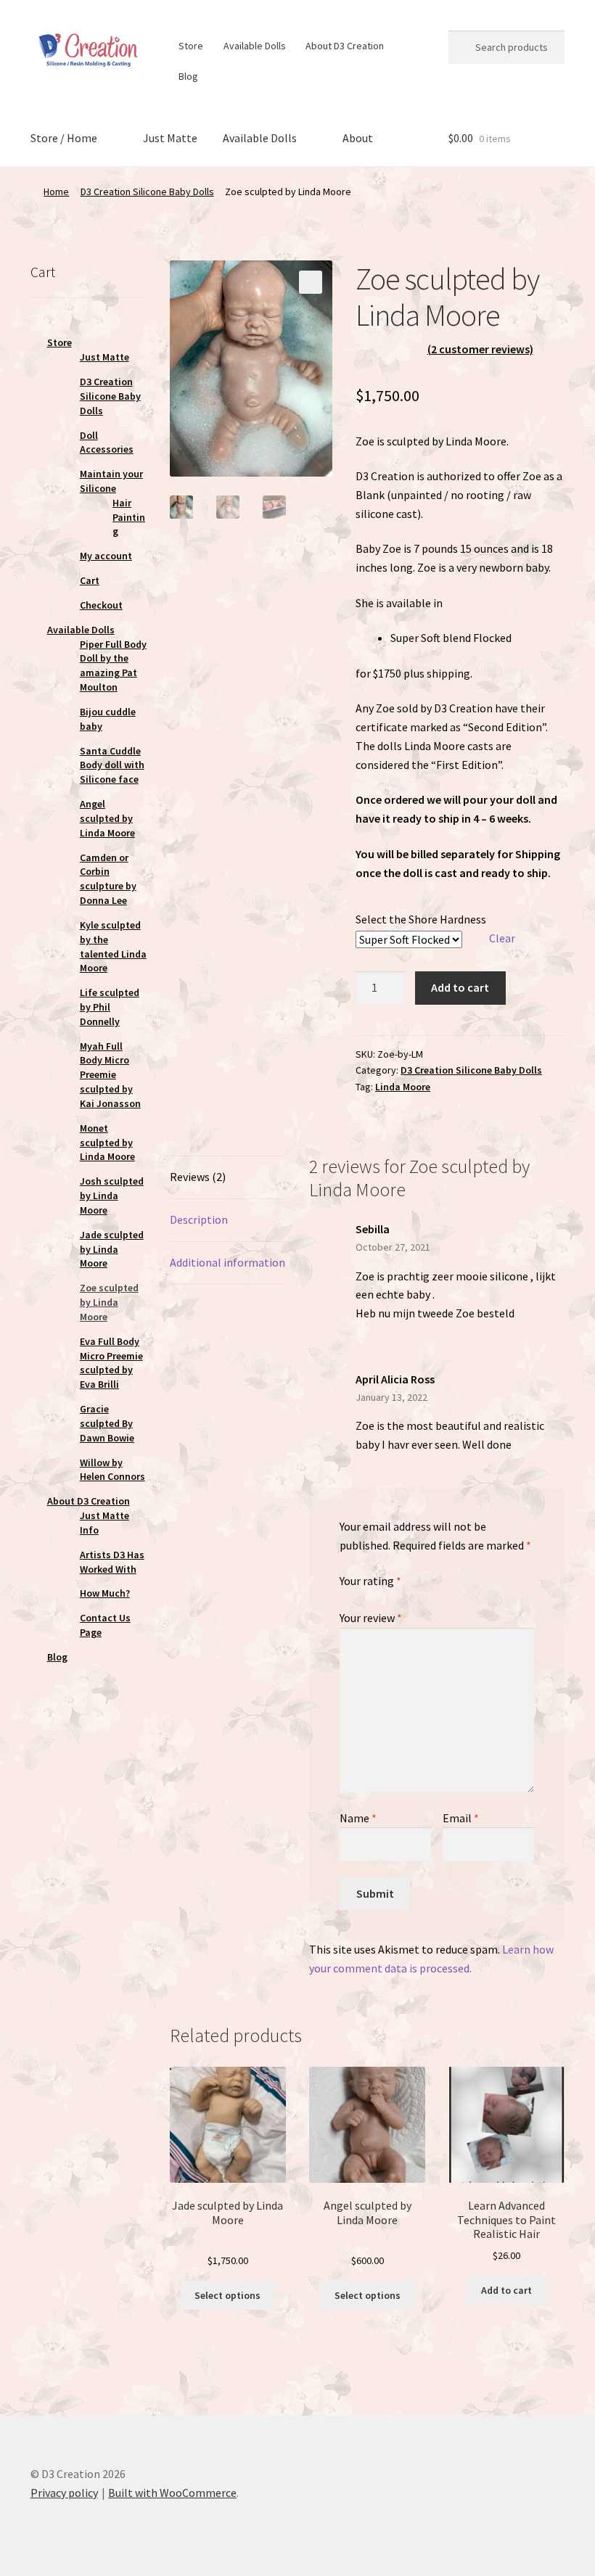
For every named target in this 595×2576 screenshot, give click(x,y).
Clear (502, 938)
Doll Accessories (107, 443)
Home (56, 192)
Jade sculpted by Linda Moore (112, 1249)
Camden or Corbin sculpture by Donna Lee (108, 879)
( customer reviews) (480, 349)
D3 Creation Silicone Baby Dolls (147, 192)
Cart (90, 580)
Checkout (101, 605)
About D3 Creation (345, 46)
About (358, 138)
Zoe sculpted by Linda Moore (109, 1302)
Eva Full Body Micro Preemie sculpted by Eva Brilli (111, 1363)
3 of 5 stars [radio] (373, 1597)
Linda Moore (403, 1087)
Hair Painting (129, 517)
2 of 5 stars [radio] (359, 1597)
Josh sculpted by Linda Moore (112, 1196)
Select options (227, 2295)
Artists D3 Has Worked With (112, 1562)
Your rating (370, 1581)
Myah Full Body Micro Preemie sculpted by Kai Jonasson (110, 1075)
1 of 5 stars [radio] (345, 1597)
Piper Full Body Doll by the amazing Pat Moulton (113, 666)
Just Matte (170, 138)
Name (358, 1818)
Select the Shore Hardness (421, 919)
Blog (188, 76)
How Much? (105, 1593)
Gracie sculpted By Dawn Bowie (107, 1423)
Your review (371, 1618)
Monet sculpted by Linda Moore (107, 1143)
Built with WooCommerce (172, 2493)
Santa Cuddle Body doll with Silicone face (112, 765)
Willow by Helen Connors (112, 1470)
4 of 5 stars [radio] (387, 1597)
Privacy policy (64, 2493)
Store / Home (64, 138)
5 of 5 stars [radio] (401, 1597)
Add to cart (460, 987)
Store (191, 46)
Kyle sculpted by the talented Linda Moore (113, 946)
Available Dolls (255, 46)
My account (106, 556)
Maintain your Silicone (111, 481)
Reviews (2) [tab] (198, 1177)
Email (461, 1818)
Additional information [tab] (227, 1262)
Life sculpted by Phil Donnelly (110, 1007)
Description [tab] (199, 1219)
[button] (311, 282)
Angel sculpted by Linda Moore (107, 818)
